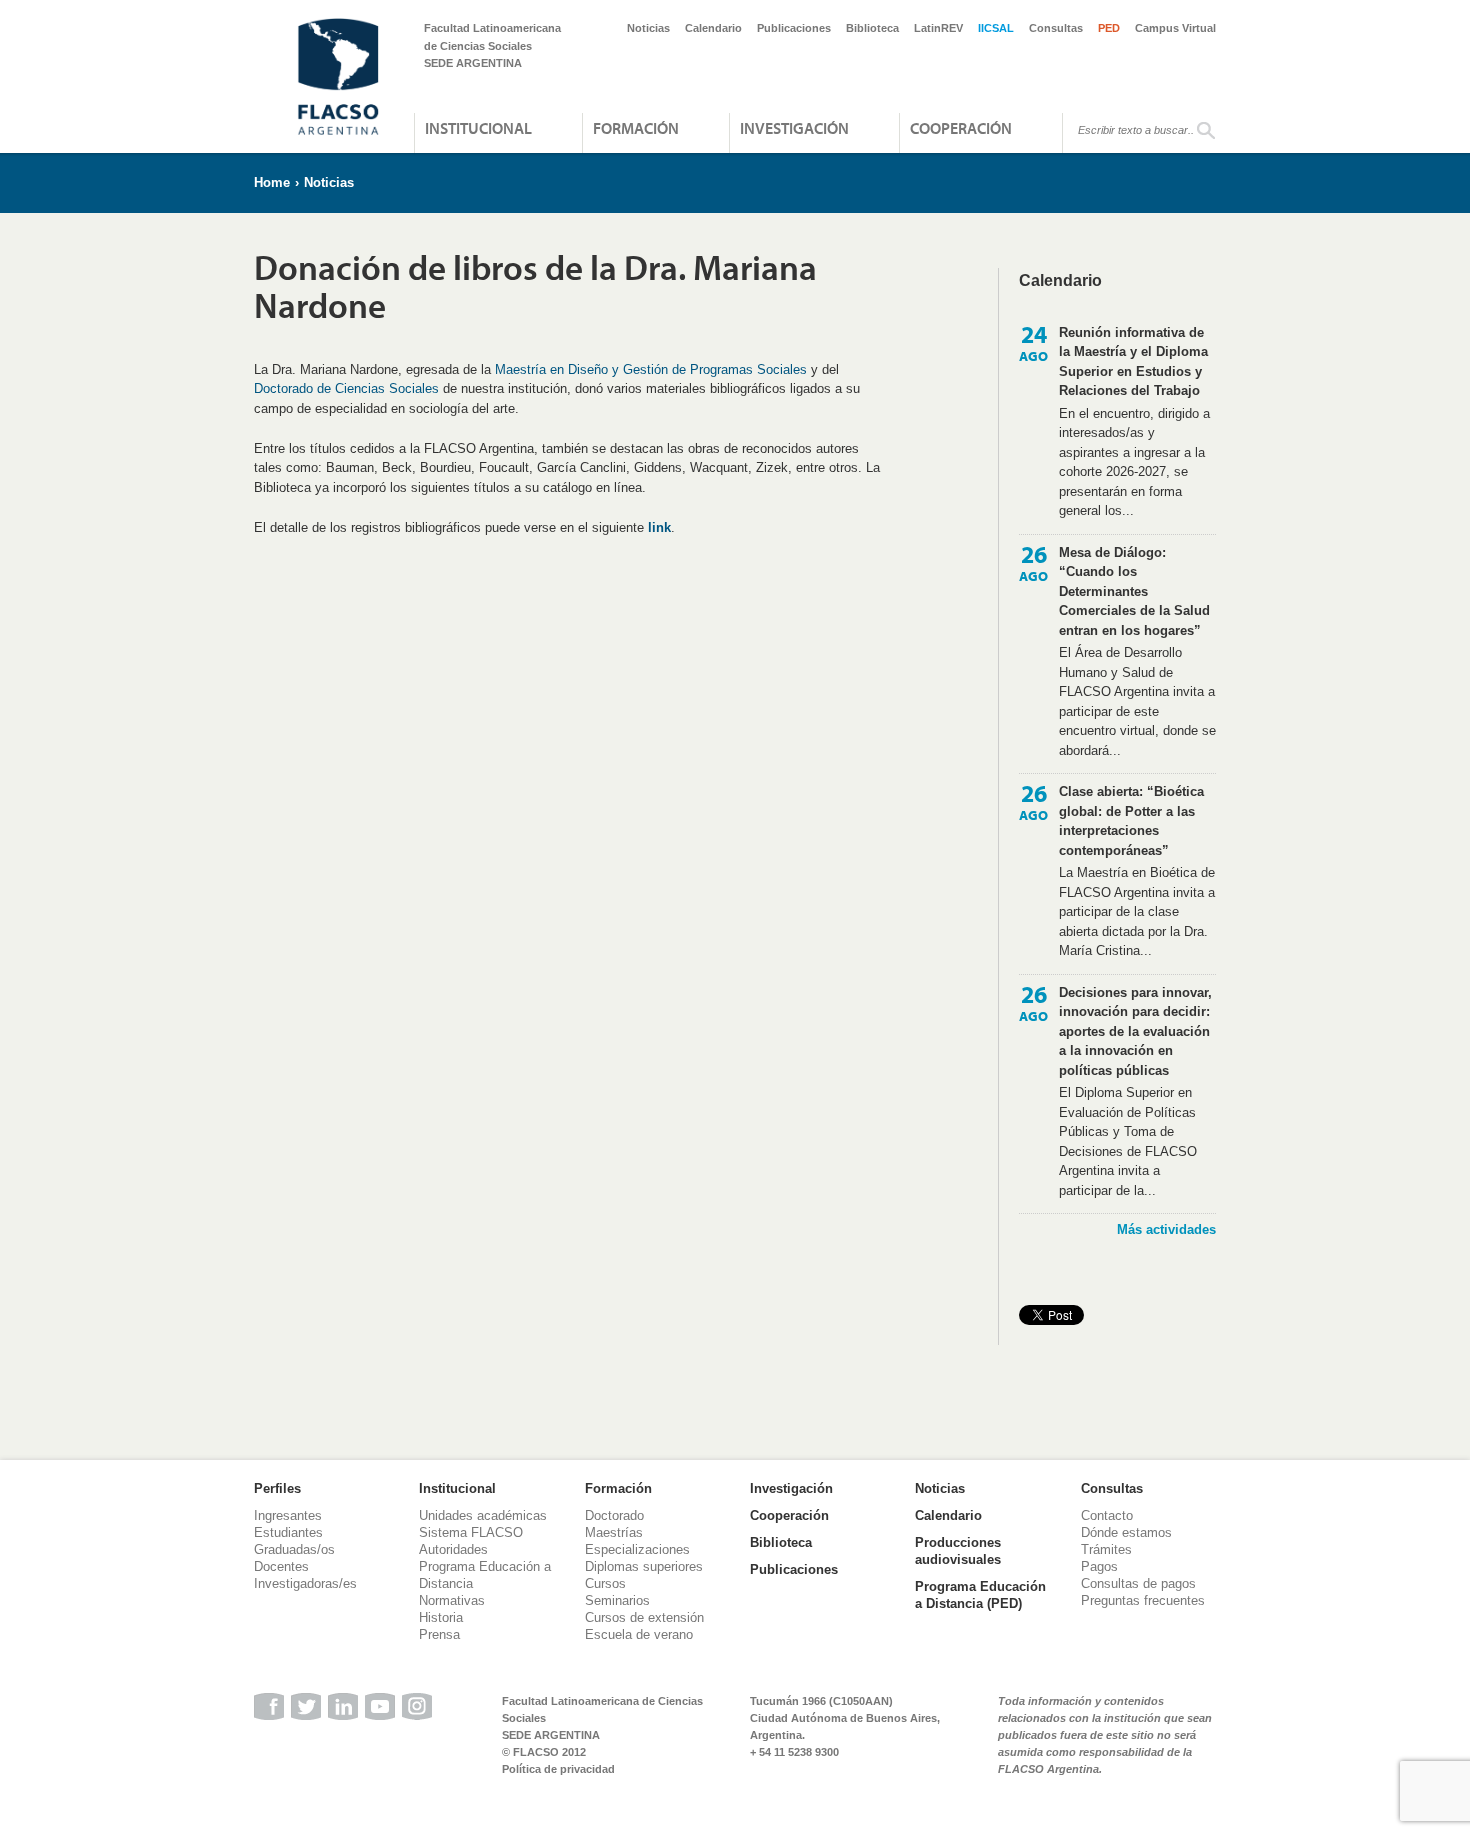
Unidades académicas (483, 1515)
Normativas (452, 1600)
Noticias (648, 28)
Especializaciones (637, 1549)
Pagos (1099, 1566)
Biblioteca (872, 28)
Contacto (1107, 1515)
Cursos (605, 1583)
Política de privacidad (558, 1769)
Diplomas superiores (644, 1566)
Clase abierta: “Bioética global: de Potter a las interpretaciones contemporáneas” (1131, 821)
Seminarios (617, 1600)
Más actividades (1166, 1229)
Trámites (1106, 1549)
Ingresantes (288, 1515)
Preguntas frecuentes (1143, 1600)
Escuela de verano (639, 1634)
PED (1109, 28)
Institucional (478, 128)
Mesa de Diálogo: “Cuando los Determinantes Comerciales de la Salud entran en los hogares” (1134, 591)
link (659, 527)
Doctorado (614, 1515)
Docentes (281, 1566)
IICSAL (996, 28)
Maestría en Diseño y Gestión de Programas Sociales (651, 369)
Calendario (713, 28)
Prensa (439, 1634)
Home (272, 182)
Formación (636, 128)
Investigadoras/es (305, 1583)
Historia (441, 1617)
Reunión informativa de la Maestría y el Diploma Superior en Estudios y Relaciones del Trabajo (1133, 362)
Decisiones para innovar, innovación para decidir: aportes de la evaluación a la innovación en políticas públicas (1135, 1031)
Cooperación (961, 128)
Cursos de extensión (644, 1617)
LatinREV (938, 28)
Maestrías (614, 1532)
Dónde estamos (1126, 1532)
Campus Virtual (1175, 28)
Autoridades (453, 1549)
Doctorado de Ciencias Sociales (346, 388)
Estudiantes (288, 1532)
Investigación (794, 128)
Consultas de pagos (1138, 1583)
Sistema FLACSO (471, 1532)
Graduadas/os (294, 1549)
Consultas (1056, 28)
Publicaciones (794, 28)
